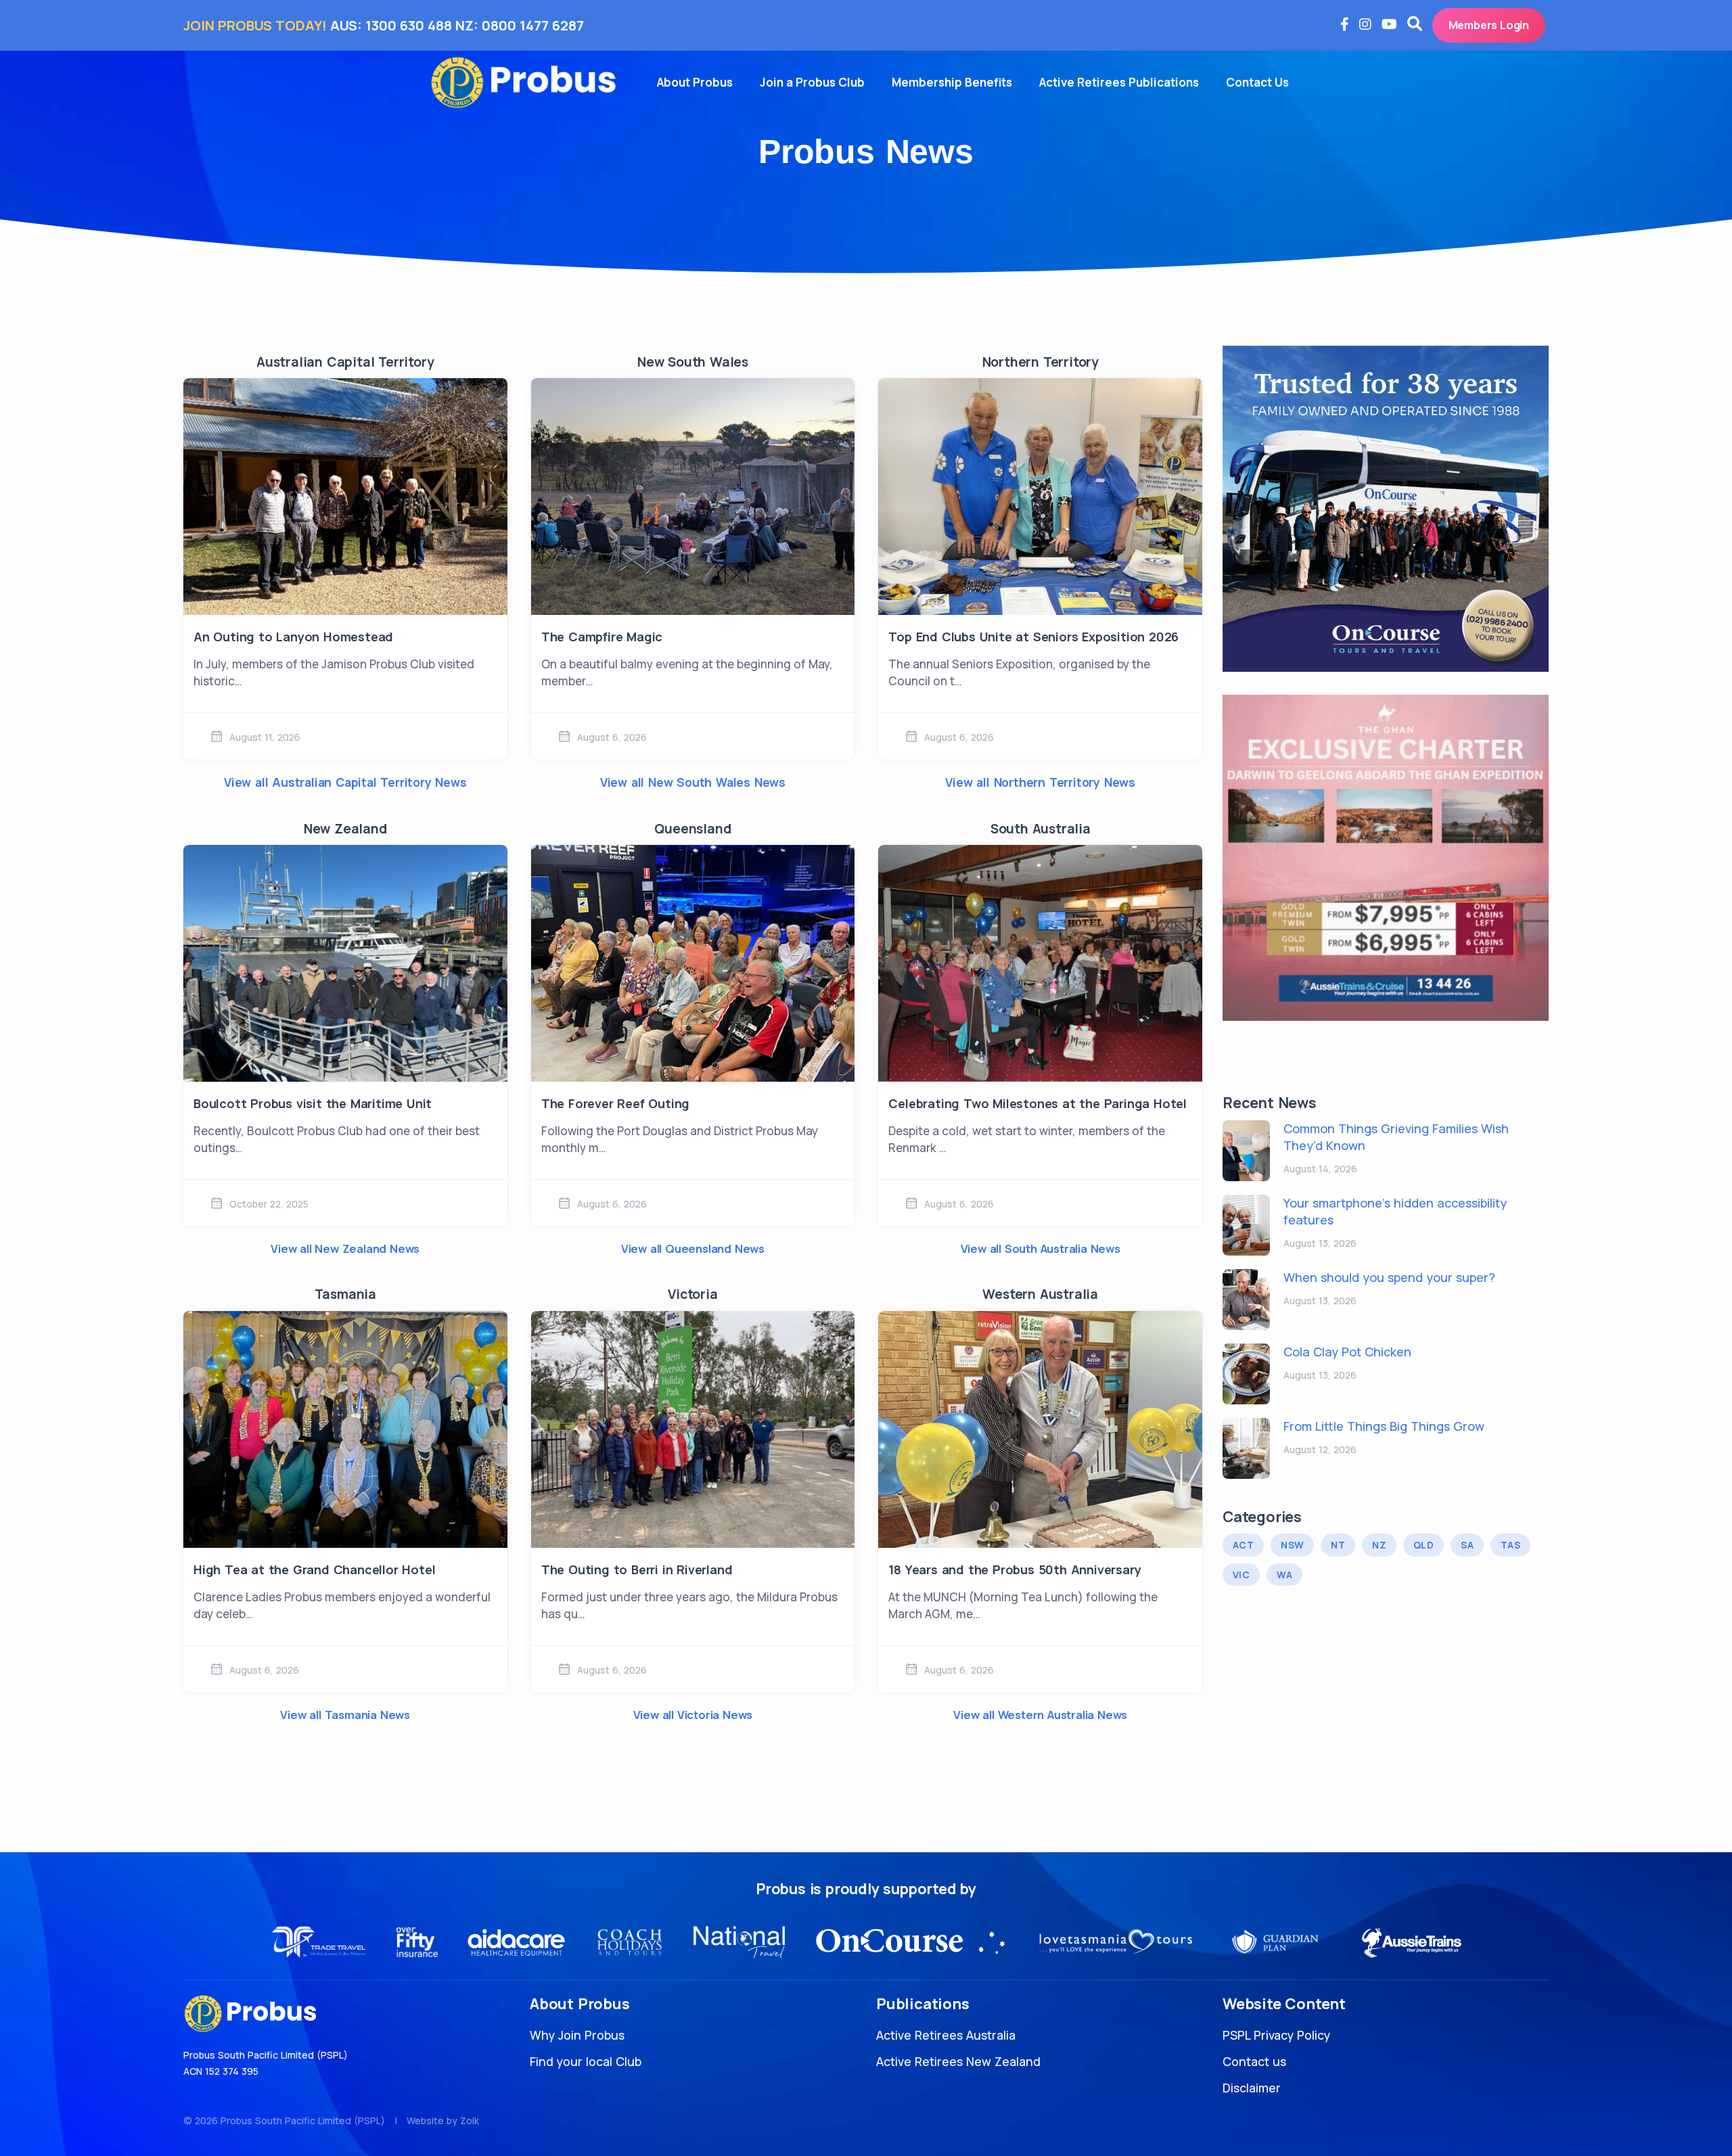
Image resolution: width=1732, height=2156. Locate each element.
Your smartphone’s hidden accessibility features (1395, 1211)
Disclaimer (1252, 2088)
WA (1284, 1575)
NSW (1292, 1545)
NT (1338, 1545)
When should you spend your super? (1389, 1277)
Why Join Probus (577, 2035)
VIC (1241, 1575)
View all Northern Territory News (1040, 782)
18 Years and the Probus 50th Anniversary (1015, 1569)
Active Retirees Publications (1119, 82)
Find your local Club (586, 2061)
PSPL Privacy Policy (1276, 2035)
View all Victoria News (693, 1715)
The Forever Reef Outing (615, 1103)
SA (1467, 1545)
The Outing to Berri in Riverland (637, 1569)
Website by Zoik (443, 2120)
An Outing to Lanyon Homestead (293, 637)
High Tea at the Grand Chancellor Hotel (314, 1569)
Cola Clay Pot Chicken (1347, 1352)
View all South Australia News (1041, 1248)
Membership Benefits (952, 82)
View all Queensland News (693, 1248)
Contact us (1254, 2061)
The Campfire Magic (602, 637)
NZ (1379, 1545)
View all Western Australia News (1040, 1715)
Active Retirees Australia (946, 2035)
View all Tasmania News (345, 1715)
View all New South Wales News (693, 782)
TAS (1510, 1545)
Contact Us (1257, 82)
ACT (1243, 1545)
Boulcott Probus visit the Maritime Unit (313, 1103)
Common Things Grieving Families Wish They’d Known (1396, 1137)
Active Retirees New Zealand (958, 2061)
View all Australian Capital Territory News (345, 782)
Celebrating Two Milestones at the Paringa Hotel (1038, 1103)
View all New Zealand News (345, 1248)
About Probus (695, 82)
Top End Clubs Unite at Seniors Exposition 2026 (1033, 637)
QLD (1423, 1545)
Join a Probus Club (812, 82)
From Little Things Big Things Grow (1384, 1426)
